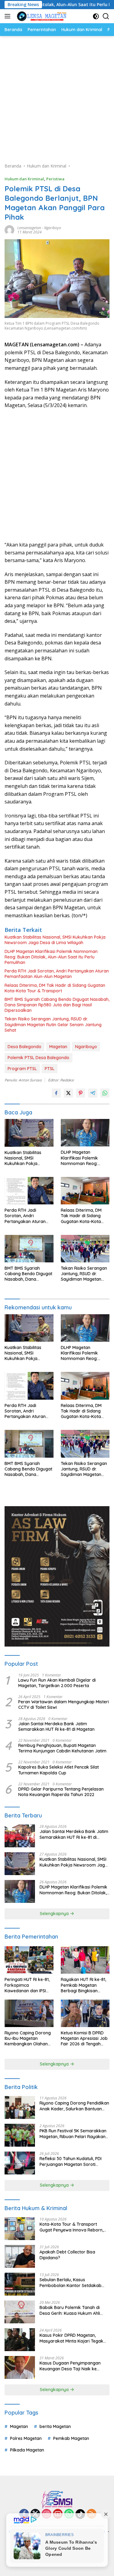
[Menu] (9, 16)
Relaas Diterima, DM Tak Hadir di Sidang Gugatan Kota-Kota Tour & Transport (55, 988)
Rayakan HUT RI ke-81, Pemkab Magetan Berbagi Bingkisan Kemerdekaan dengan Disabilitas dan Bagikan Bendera (85, 1985)
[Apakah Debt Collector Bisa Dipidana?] (20, 2256)
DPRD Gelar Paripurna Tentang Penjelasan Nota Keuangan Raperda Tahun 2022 (61, 1792)
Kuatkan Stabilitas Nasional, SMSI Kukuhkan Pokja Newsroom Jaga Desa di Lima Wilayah (55, 940)
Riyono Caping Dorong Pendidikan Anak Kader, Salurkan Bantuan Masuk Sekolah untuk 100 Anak (74, 2106)
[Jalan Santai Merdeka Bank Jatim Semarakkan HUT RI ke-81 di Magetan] (20, 1836)
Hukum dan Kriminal (24, 179)
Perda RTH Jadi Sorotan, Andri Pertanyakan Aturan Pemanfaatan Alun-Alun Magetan (57, 974)
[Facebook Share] (56, 1093)
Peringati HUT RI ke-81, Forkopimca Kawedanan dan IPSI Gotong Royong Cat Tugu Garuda (27, 1985)
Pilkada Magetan (27, 2450)
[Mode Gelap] (96, 16)
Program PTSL (22, 1069)
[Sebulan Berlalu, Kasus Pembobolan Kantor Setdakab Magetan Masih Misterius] (20, 2284)
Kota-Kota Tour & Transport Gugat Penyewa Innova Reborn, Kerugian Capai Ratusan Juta (71, 2227)
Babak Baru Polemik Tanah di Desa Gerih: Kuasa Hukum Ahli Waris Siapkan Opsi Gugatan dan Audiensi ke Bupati (73, 2310)
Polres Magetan (26, 2438)
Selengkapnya (55, 1914)
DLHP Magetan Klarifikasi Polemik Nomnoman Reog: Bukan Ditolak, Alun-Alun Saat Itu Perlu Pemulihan (51, 957)
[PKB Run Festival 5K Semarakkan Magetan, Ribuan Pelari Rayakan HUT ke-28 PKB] (20, 2135)
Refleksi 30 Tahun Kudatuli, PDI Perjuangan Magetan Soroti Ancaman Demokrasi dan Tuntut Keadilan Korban (72, 2161)
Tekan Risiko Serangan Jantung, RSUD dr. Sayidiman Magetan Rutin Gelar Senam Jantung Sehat (53, 1024)
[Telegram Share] (93, 1093)
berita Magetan (55, 2426)
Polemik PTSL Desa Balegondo (38, 1058)
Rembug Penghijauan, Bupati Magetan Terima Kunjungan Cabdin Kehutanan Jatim (62, 1748)
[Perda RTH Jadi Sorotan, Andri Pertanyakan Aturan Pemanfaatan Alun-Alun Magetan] (29, 1191)
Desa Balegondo (24, 1047)
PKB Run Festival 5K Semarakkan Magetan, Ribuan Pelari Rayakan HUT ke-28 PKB (73, 2134)
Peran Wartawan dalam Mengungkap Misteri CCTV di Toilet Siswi (64, 1705)
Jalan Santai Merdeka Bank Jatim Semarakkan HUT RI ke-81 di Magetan (56, 1726)
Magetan (58, 1047)
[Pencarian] (106, 16)
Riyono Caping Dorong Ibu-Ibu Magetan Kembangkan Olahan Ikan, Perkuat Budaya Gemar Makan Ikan (28, 2038)
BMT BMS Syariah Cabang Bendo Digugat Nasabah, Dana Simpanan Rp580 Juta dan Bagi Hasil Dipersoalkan (57, 1005)
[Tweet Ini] (68, 1093)
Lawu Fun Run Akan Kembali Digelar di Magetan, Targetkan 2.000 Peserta (57, 1683)
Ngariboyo (53, 228)
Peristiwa (55, 179)
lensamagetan (29, 228)
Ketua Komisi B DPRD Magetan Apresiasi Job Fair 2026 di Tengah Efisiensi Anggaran (84, 2038)
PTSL (50, 1069)
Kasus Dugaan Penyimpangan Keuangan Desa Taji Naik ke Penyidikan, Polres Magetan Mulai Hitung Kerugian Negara (73, 2366)
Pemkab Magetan (71, 2438)
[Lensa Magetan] (41, 16)
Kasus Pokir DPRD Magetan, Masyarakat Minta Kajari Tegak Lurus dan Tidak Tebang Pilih (71, 2338)
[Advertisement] (57, 96)
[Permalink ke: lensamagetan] (9, 229)
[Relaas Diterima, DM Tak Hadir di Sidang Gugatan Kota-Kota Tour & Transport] (85, 1191)
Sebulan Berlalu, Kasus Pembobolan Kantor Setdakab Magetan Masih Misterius (71, 2282)
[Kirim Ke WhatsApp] (105, 1093)
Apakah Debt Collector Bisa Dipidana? (67, 2255)
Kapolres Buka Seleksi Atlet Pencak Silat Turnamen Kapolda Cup (59, 1770)
